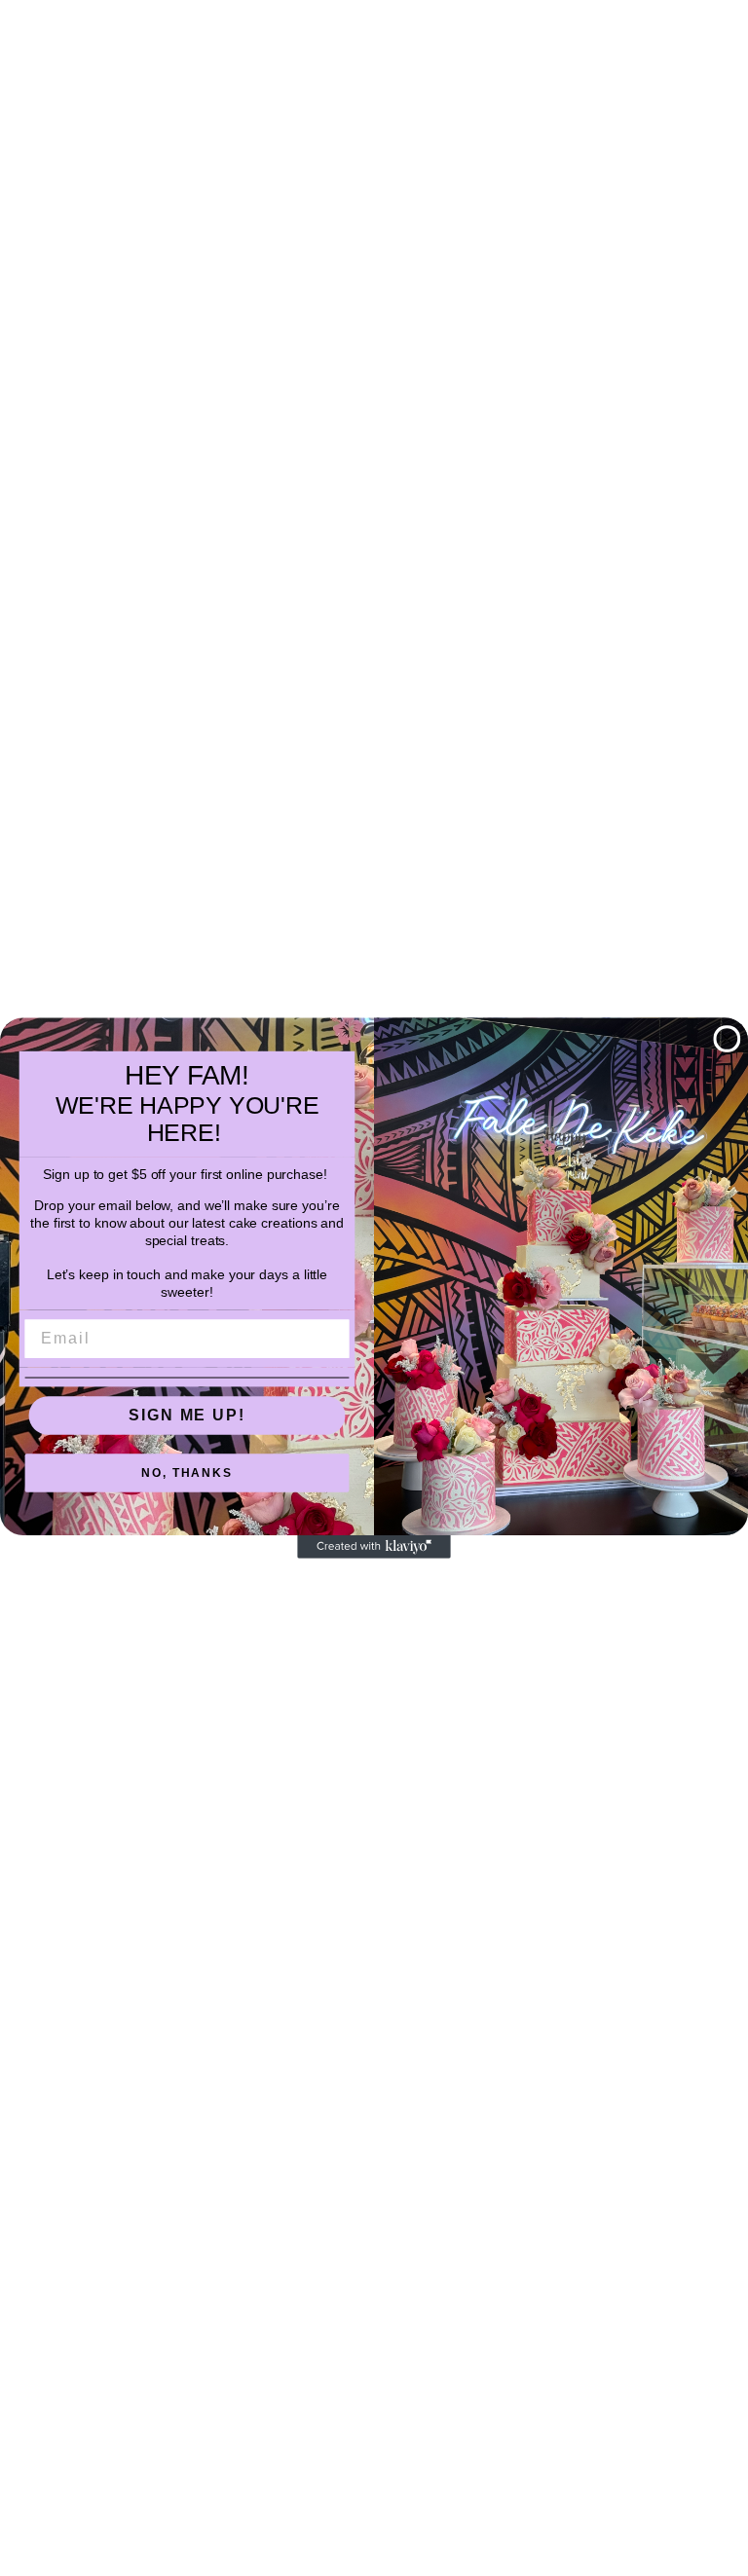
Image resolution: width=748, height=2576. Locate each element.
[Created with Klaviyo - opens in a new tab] (374, 1547)
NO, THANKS (187, 1474)
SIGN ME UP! (187, 1415)
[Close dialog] (728, 1039)
